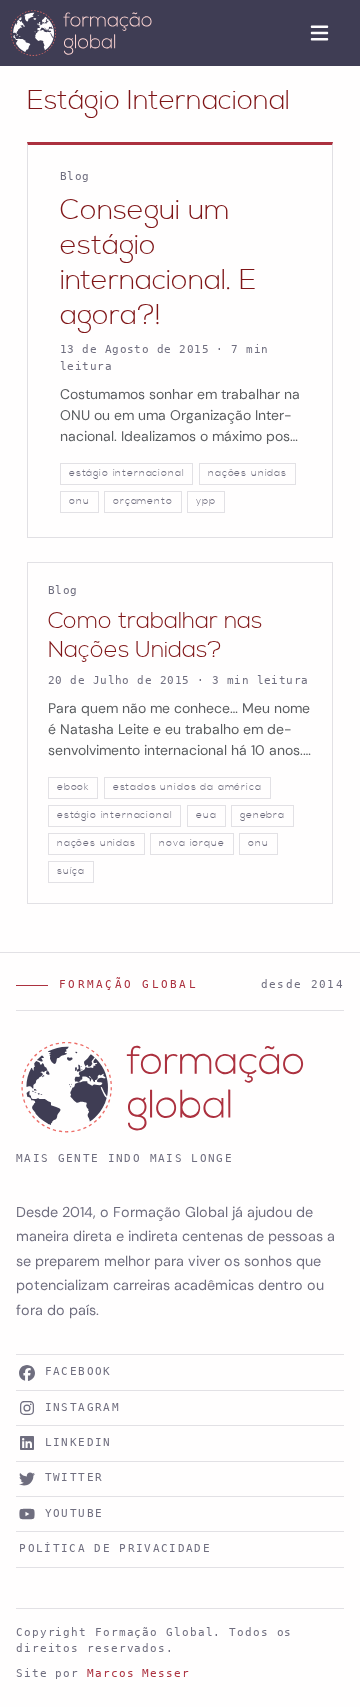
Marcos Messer (138, 1673)
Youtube (74, 1513)
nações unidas (247, 473)
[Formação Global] (81, 33)
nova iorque (191, 843)
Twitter (74, 1477)
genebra (262, 815)
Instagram (82, 1407)
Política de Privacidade (115, 1548)
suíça (71, 871)
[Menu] (319, 33)
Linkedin (78, 1442)
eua (206, 815)
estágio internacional (126, 473)
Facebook (78, 1371)
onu (79, 501)
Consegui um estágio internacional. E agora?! (158, 263)
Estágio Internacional (158, 101)
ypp (206, 501)
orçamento (143, 501)
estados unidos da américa (187, 787)
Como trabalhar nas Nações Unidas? (155, 636)
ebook (73, 787)
